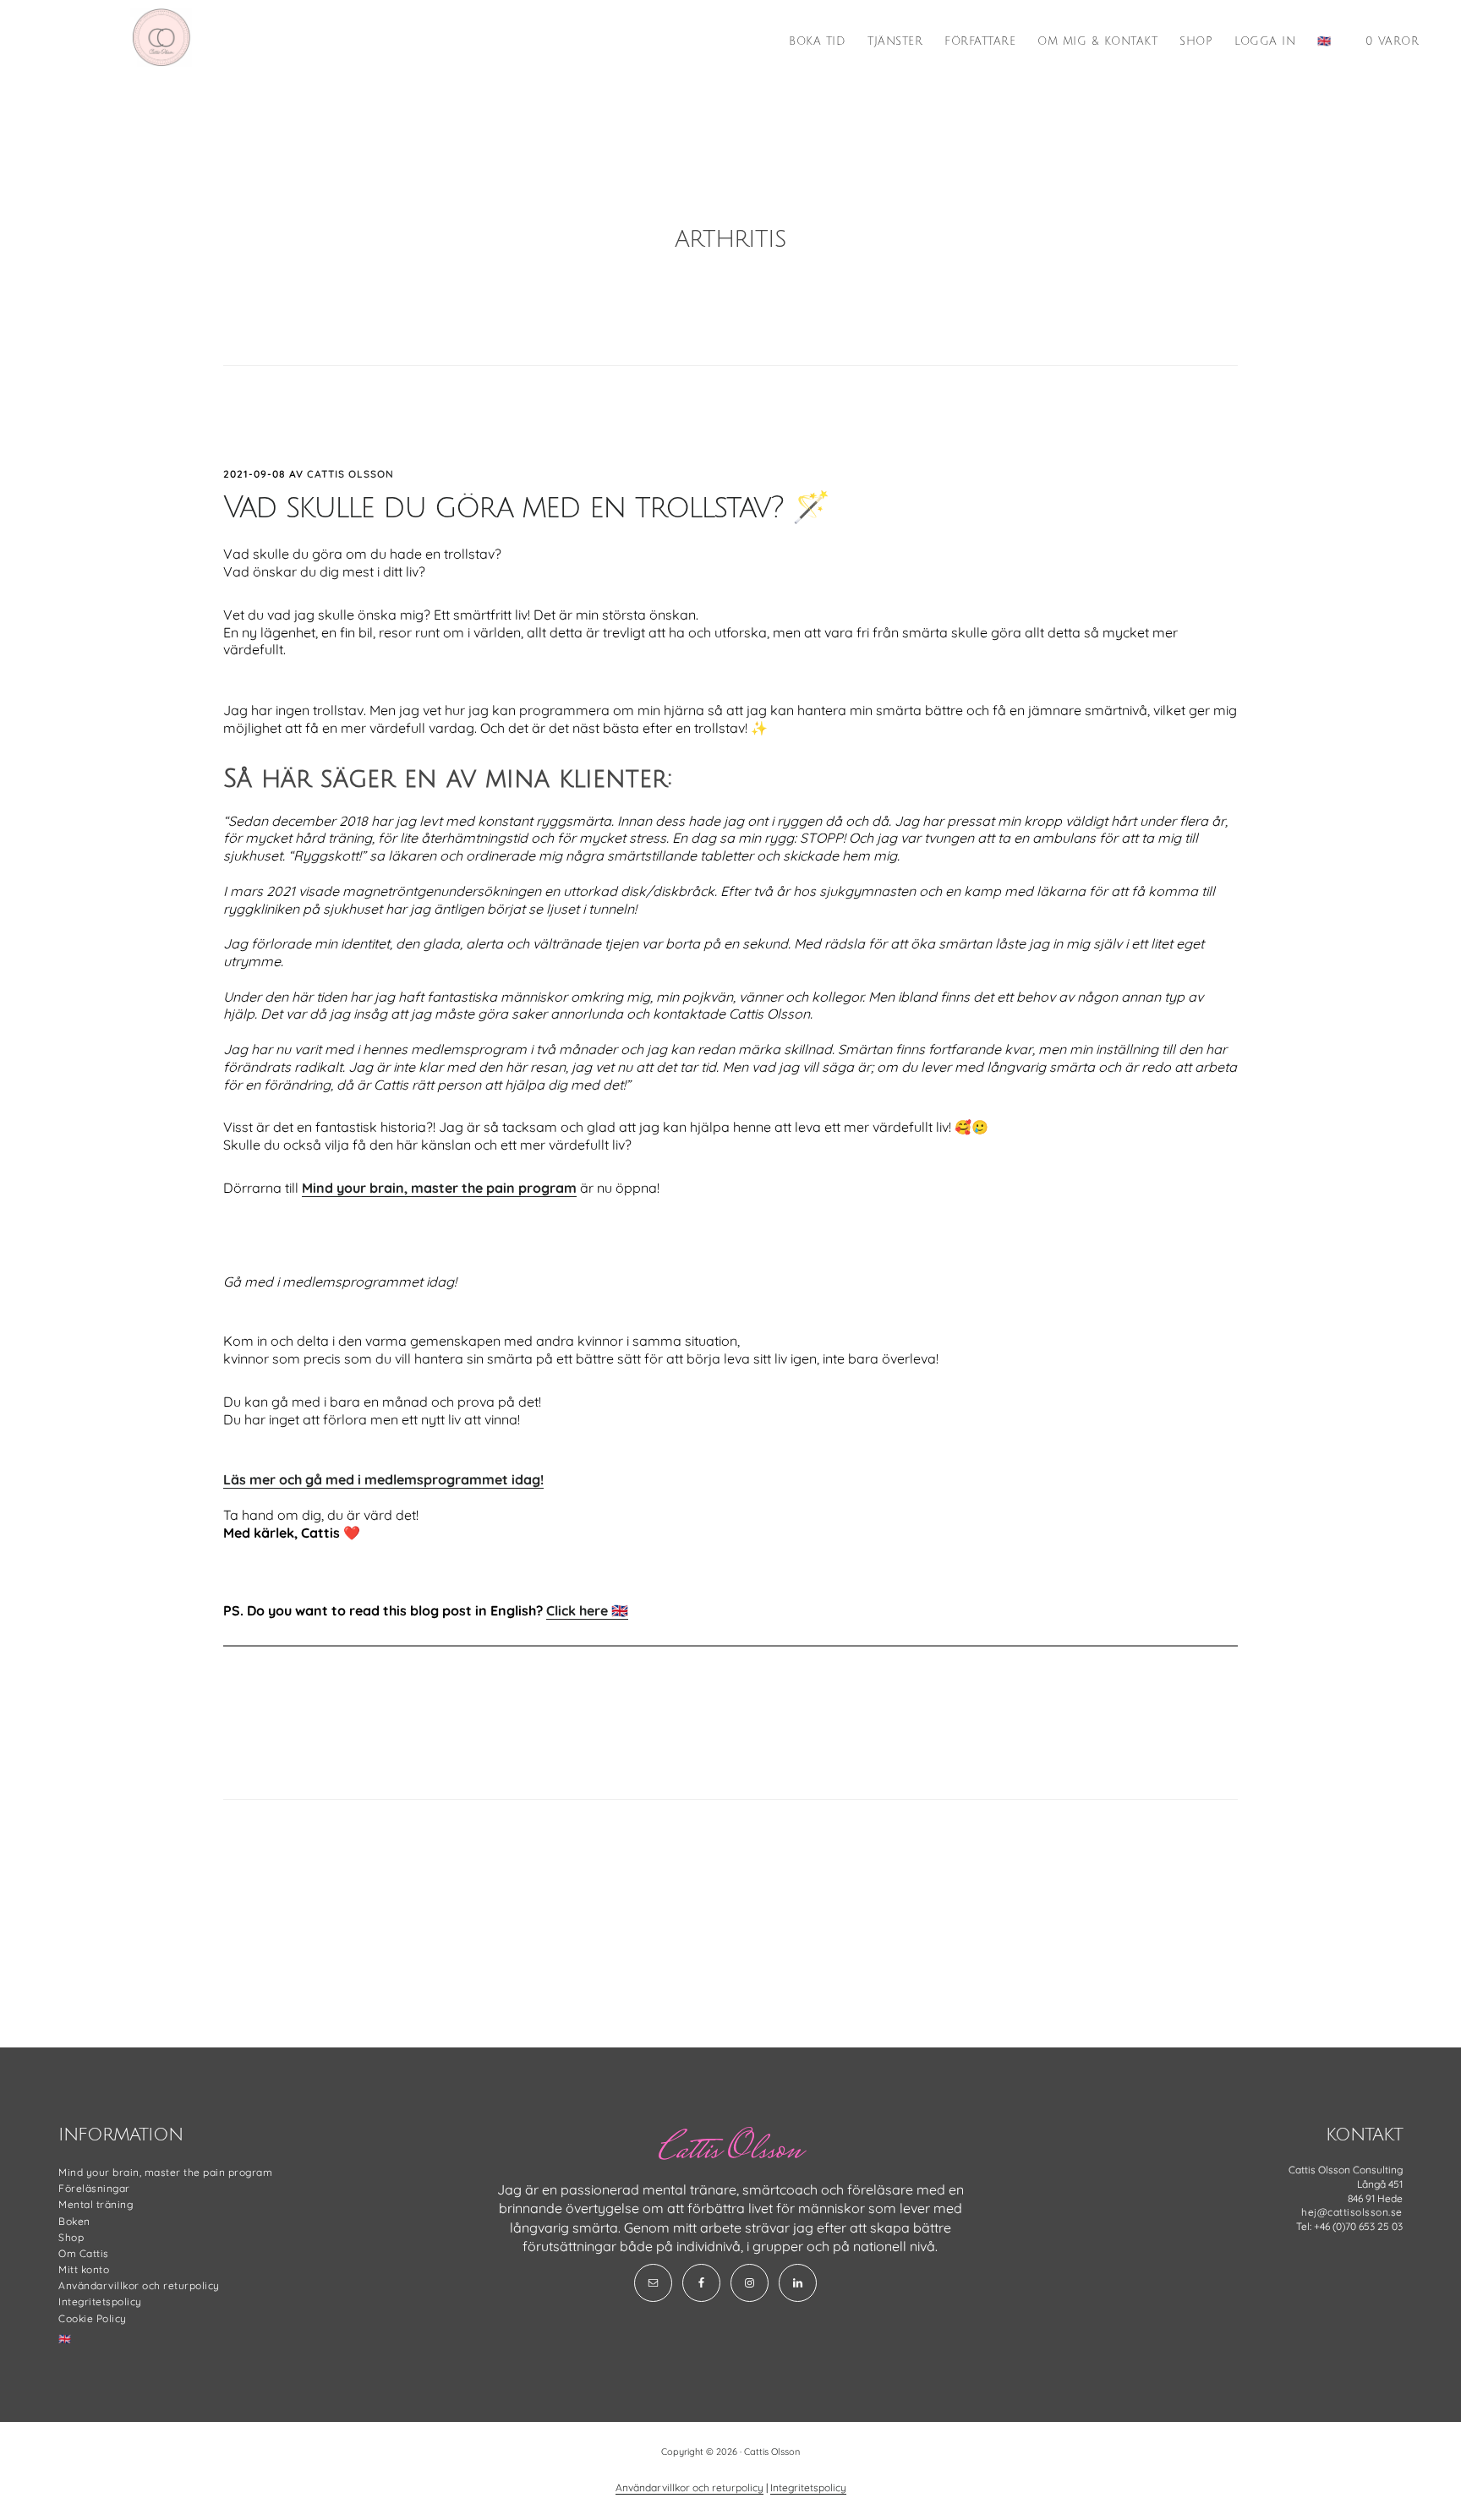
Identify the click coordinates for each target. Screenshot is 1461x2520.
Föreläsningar (94, 2188)
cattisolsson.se (161, 37)
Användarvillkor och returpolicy (139, 2285)
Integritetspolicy (100, 2301)
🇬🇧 (65, 2339)
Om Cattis (84, 2253)
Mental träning (96, 2204)
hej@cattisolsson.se (1352, 2212)
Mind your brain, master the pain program (439, 1188)
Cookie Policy (93, 2318)
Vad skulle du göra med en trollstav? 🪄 (526, 508)
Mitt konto (84, 2269)
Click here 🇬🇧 (587, 1610)
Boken (74, 2221)
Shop (71, 2237)
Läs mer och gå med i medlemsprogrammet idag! (383, 1479)
